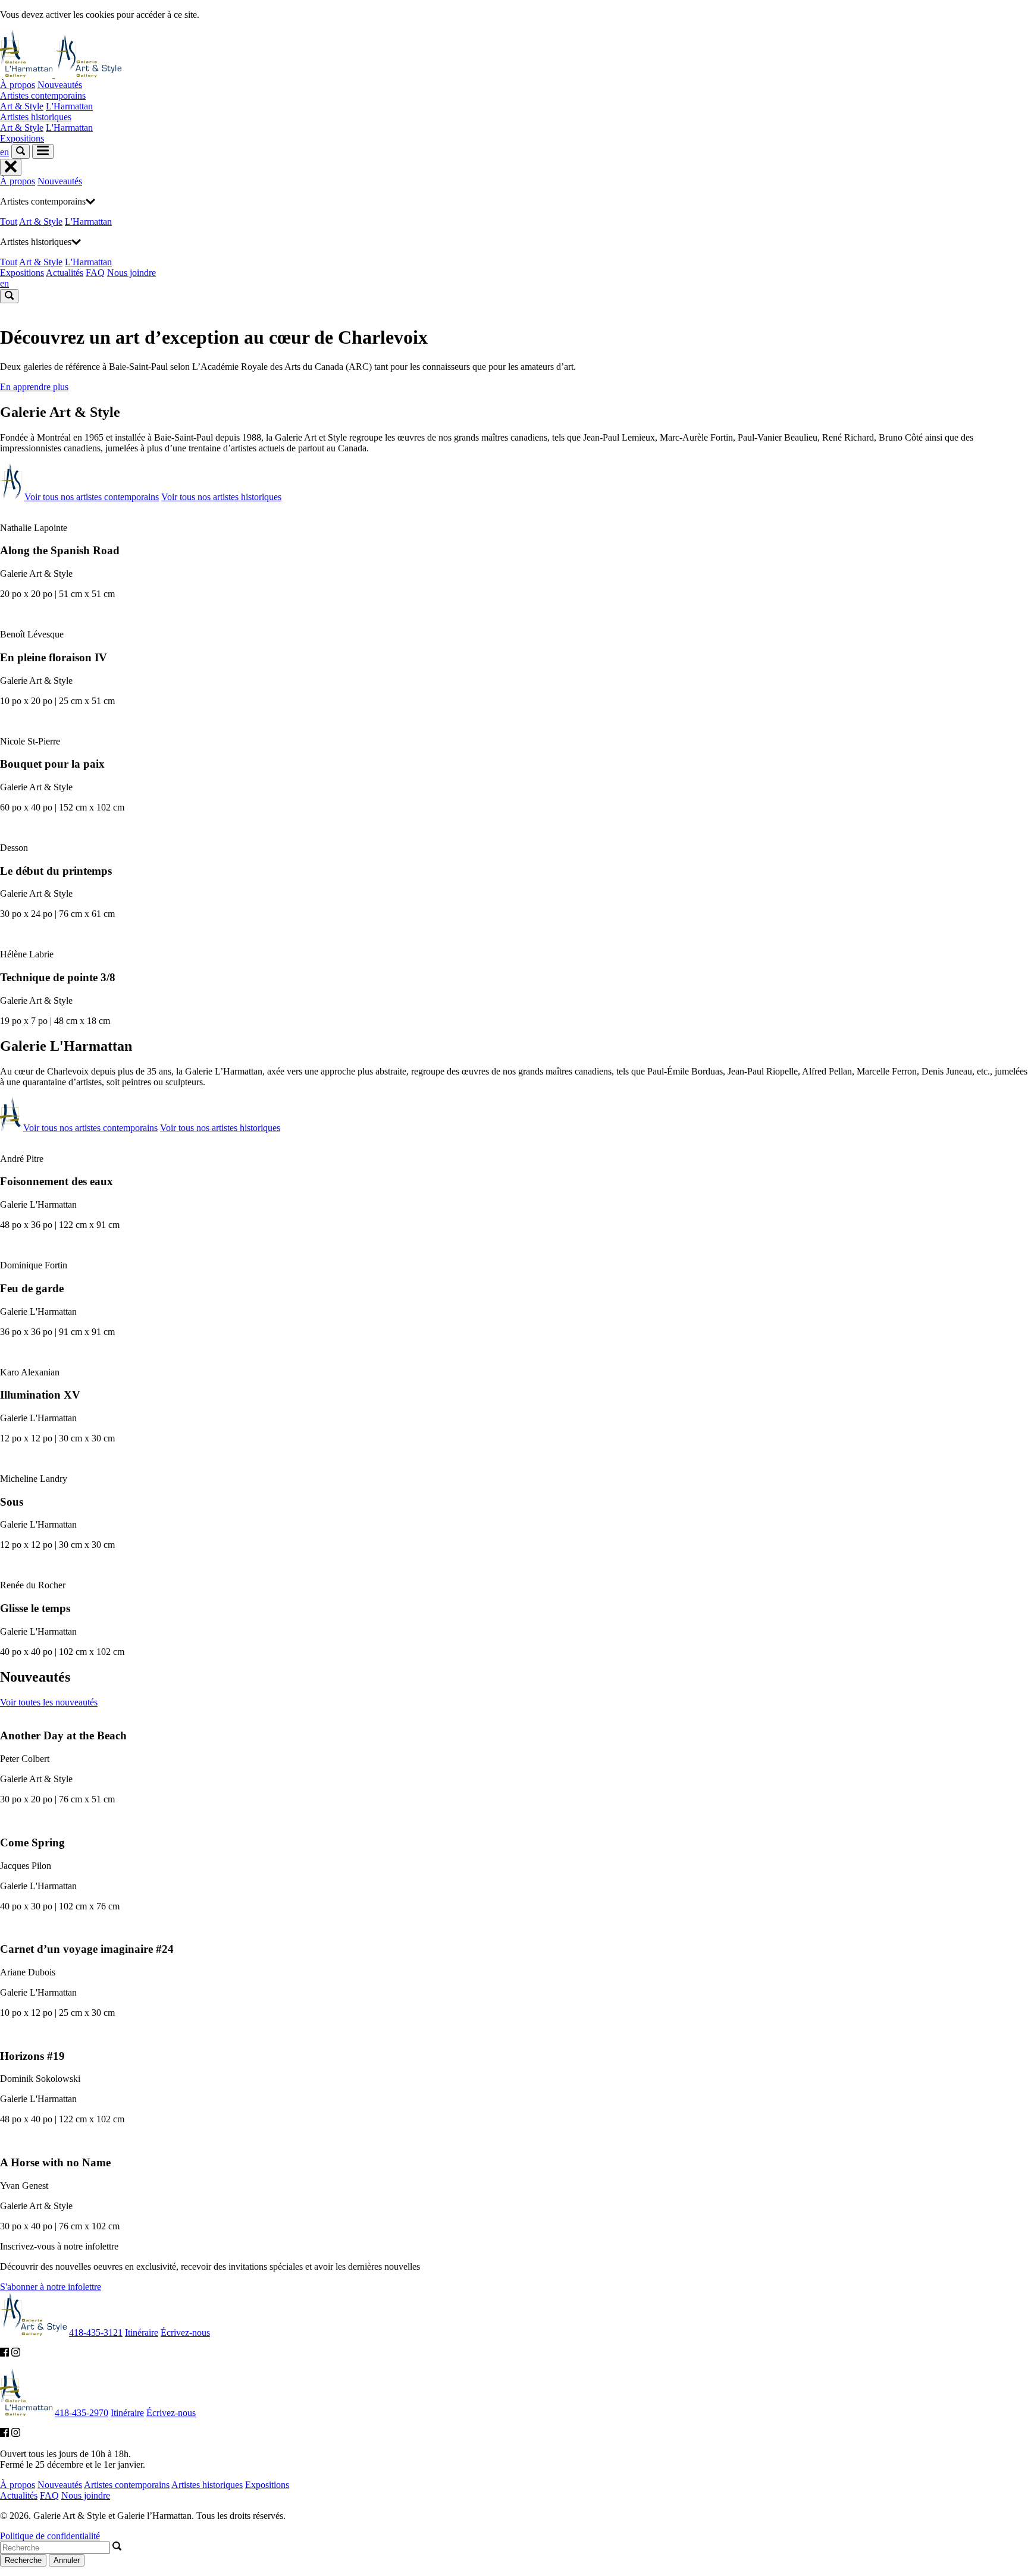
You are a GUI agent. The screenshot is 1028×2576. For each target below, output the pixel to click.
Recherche (23, 2560)
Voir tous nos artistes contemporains (92, 497)
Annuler (67, 2560)
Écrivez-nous (185, 2332)
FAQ (95, 273)
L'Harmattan (69, 106)
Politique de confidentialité (50, 2536)
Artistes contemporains (43, 95)
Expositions (22, 138)
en (4, 152)
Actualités (65, 273)
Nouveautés (60, 85)
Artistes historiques (36, 117)
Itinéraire (142, 2332)
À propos (18, 85)
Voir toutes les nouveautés (49, 1702)
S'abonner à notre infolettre (51, 2287)
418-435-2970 (82, 2413)
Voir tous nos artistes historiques (221, 497)
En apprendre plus (34, 387)
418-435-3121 (96, 2332)
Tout (9, 222)
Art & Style (22, 106)
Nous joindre (131, 273)
